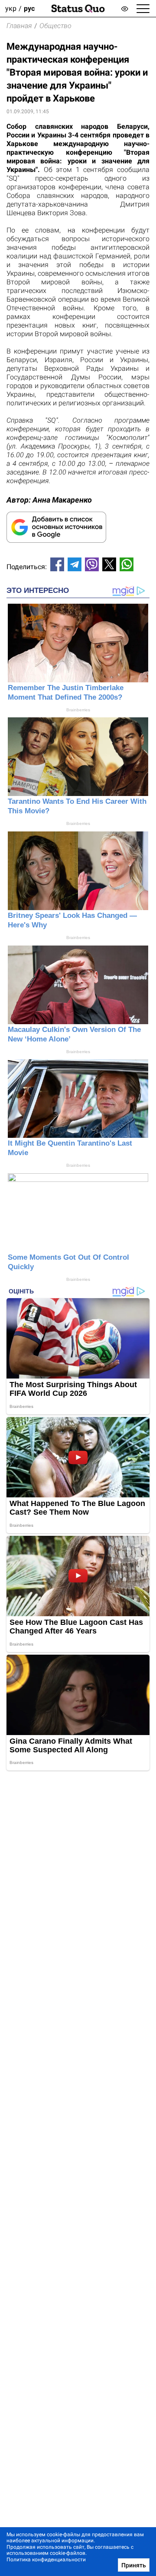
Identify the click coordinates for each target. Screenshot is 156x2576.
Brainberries (78, 710)
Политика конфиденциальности (46, 2560)
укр (11, 8)
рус (29, 8)
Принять (134, 2565)
